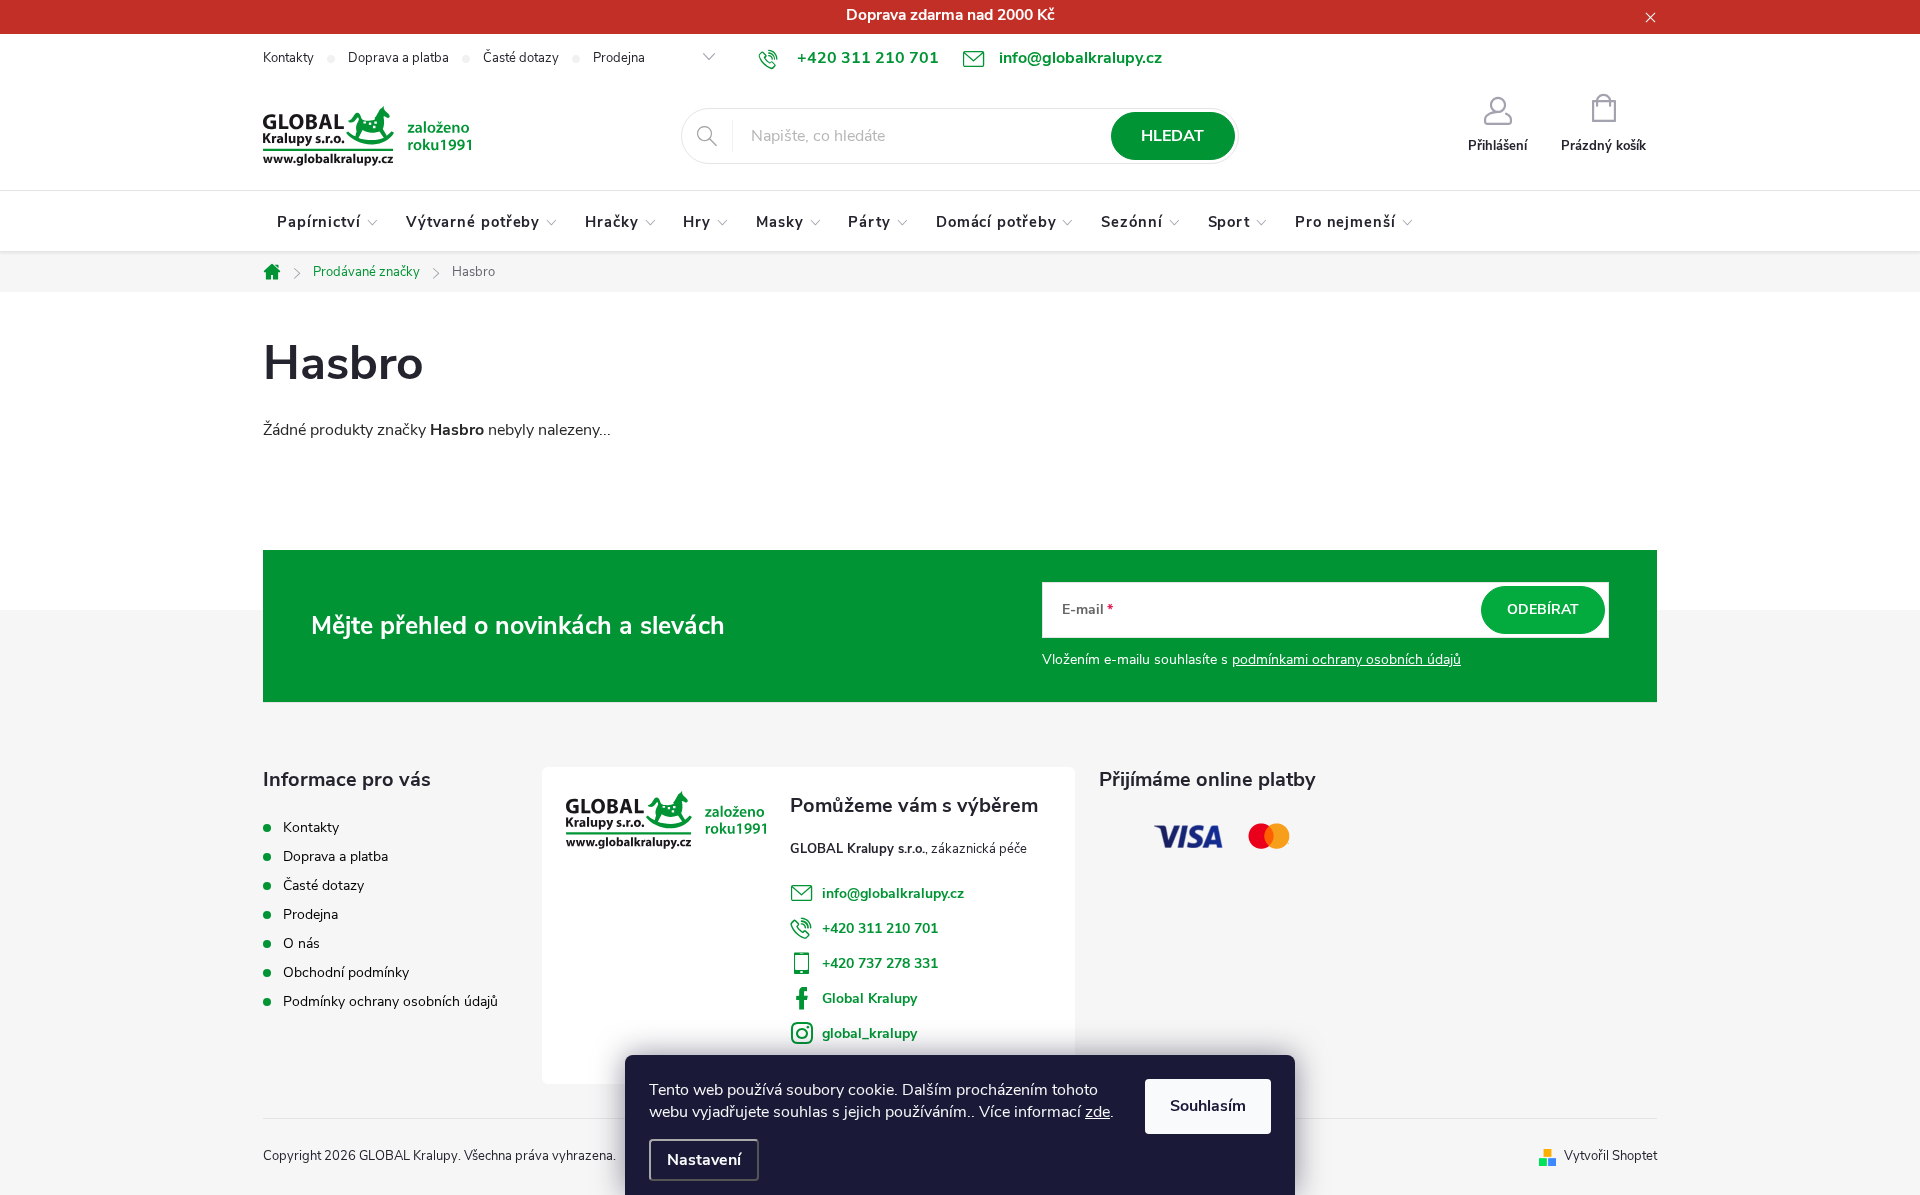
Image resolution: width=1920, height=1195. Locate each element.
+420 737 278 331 (880, 963)
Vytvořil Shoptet (1610, 1156)
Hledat (1172, 136)
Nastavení (704, 1160)
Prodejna (619, 58)
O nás (301, 943)
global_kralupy (869, 1033)
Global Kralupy (869, 998)
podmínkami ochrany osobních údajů (1346, 659)
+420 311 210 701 (880, 928)
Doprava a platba (398, 58)
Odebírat (1543, 609)
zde (1097, 1112)
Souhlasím (1208, 1106)
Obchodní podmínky (346, 972)
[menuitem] (327, 222)
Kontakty (288, 58)
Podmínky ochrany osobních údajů (390, 1001)
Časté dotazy (521, 58)
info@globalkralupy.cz (893, 893)
